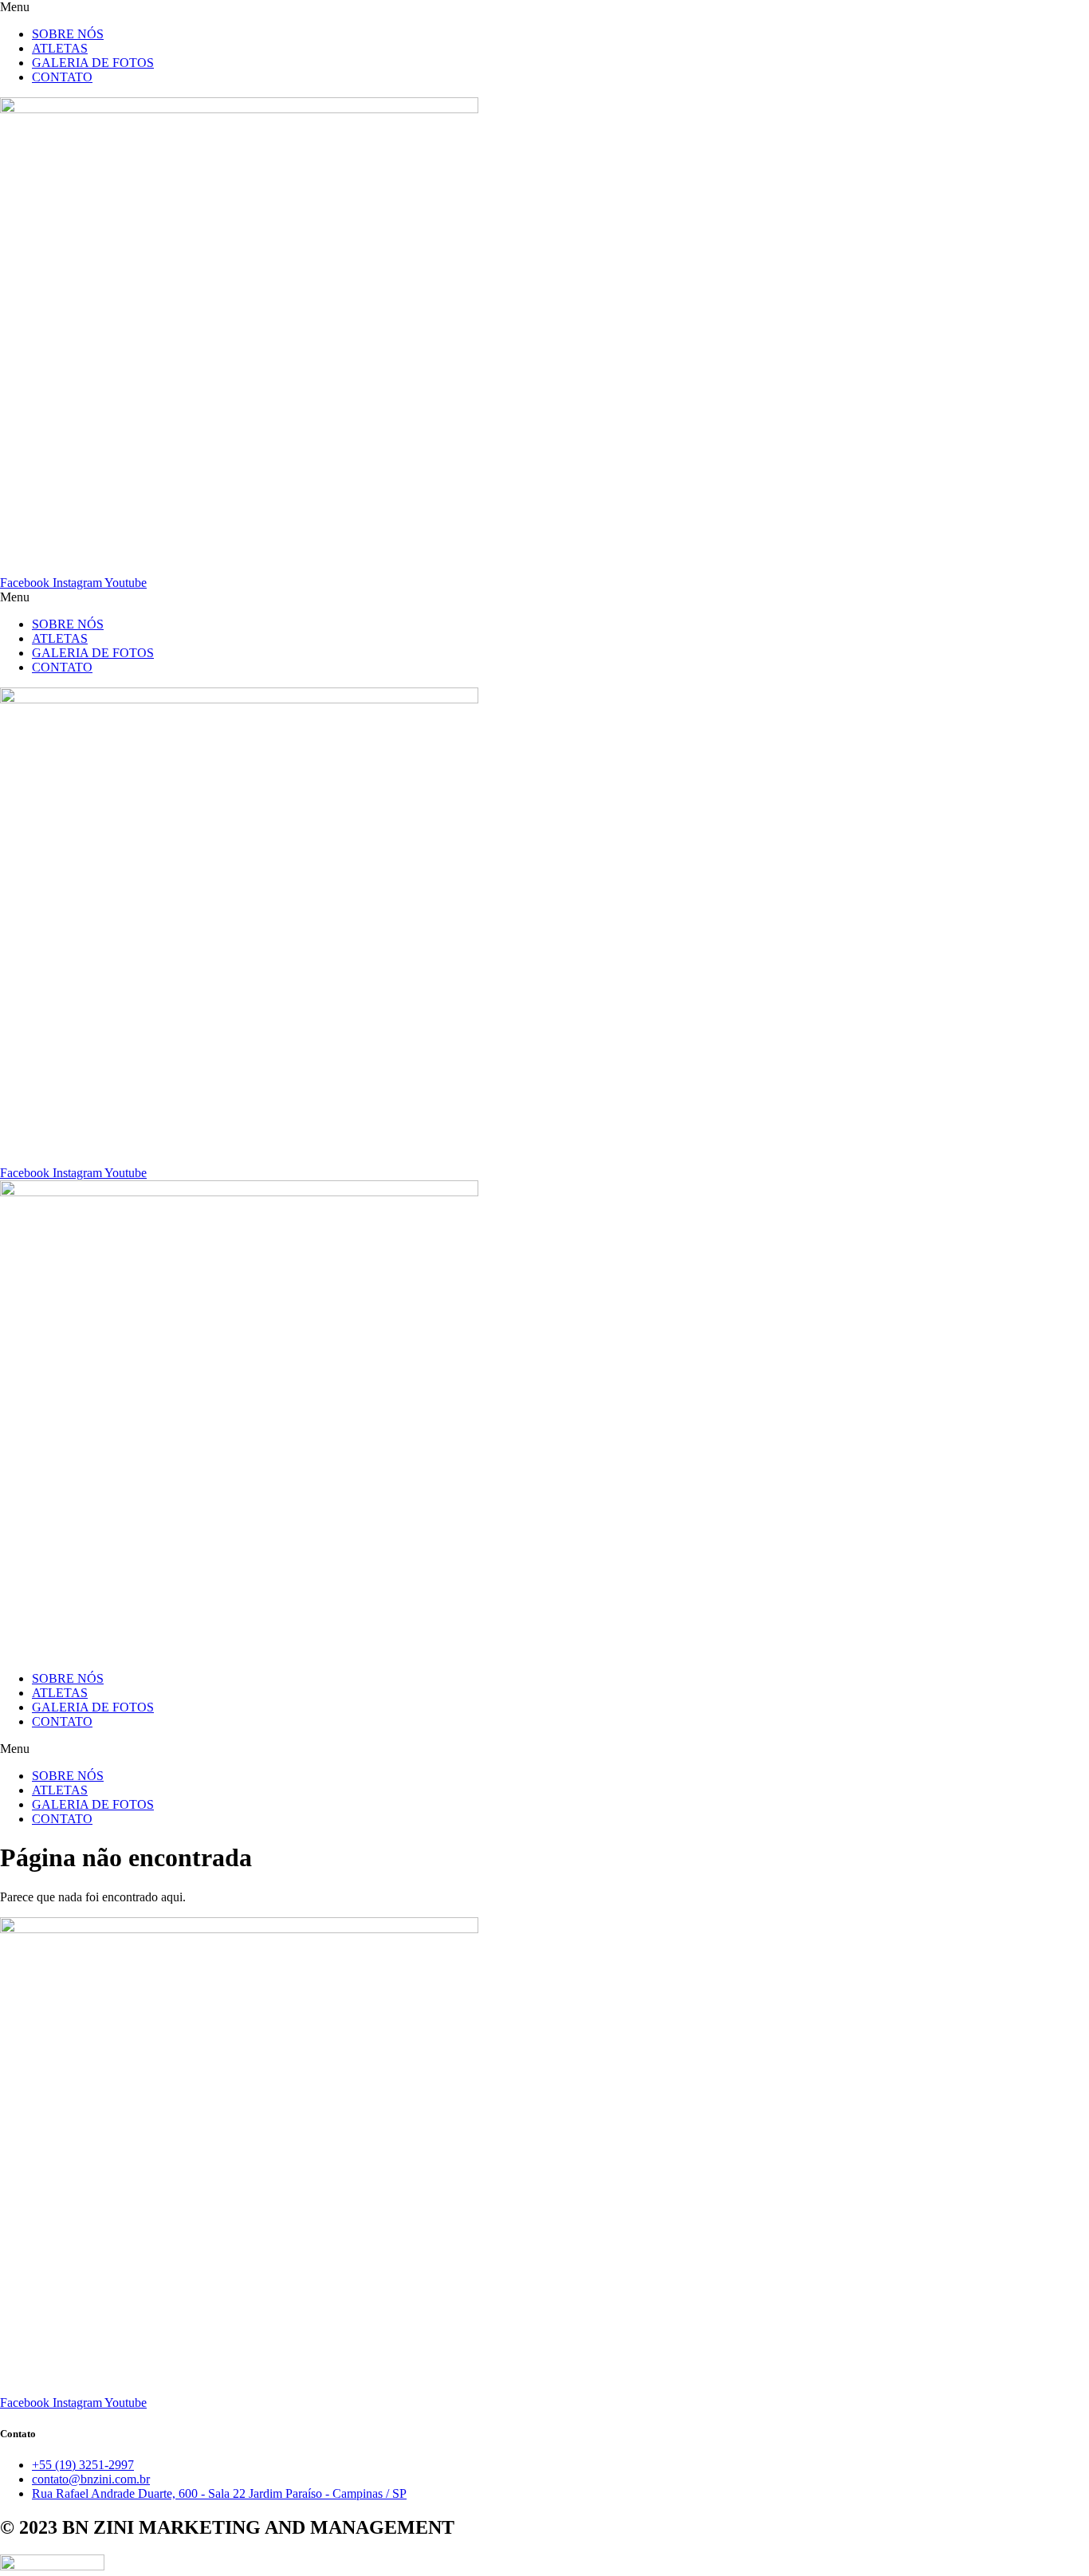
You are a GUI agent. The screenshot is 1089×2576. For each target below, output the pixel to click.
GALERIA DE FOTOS (93, 63)
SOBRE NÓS (68, 34)
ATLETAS (60, 48)
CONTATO (62, 77)
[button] (544, 7)
